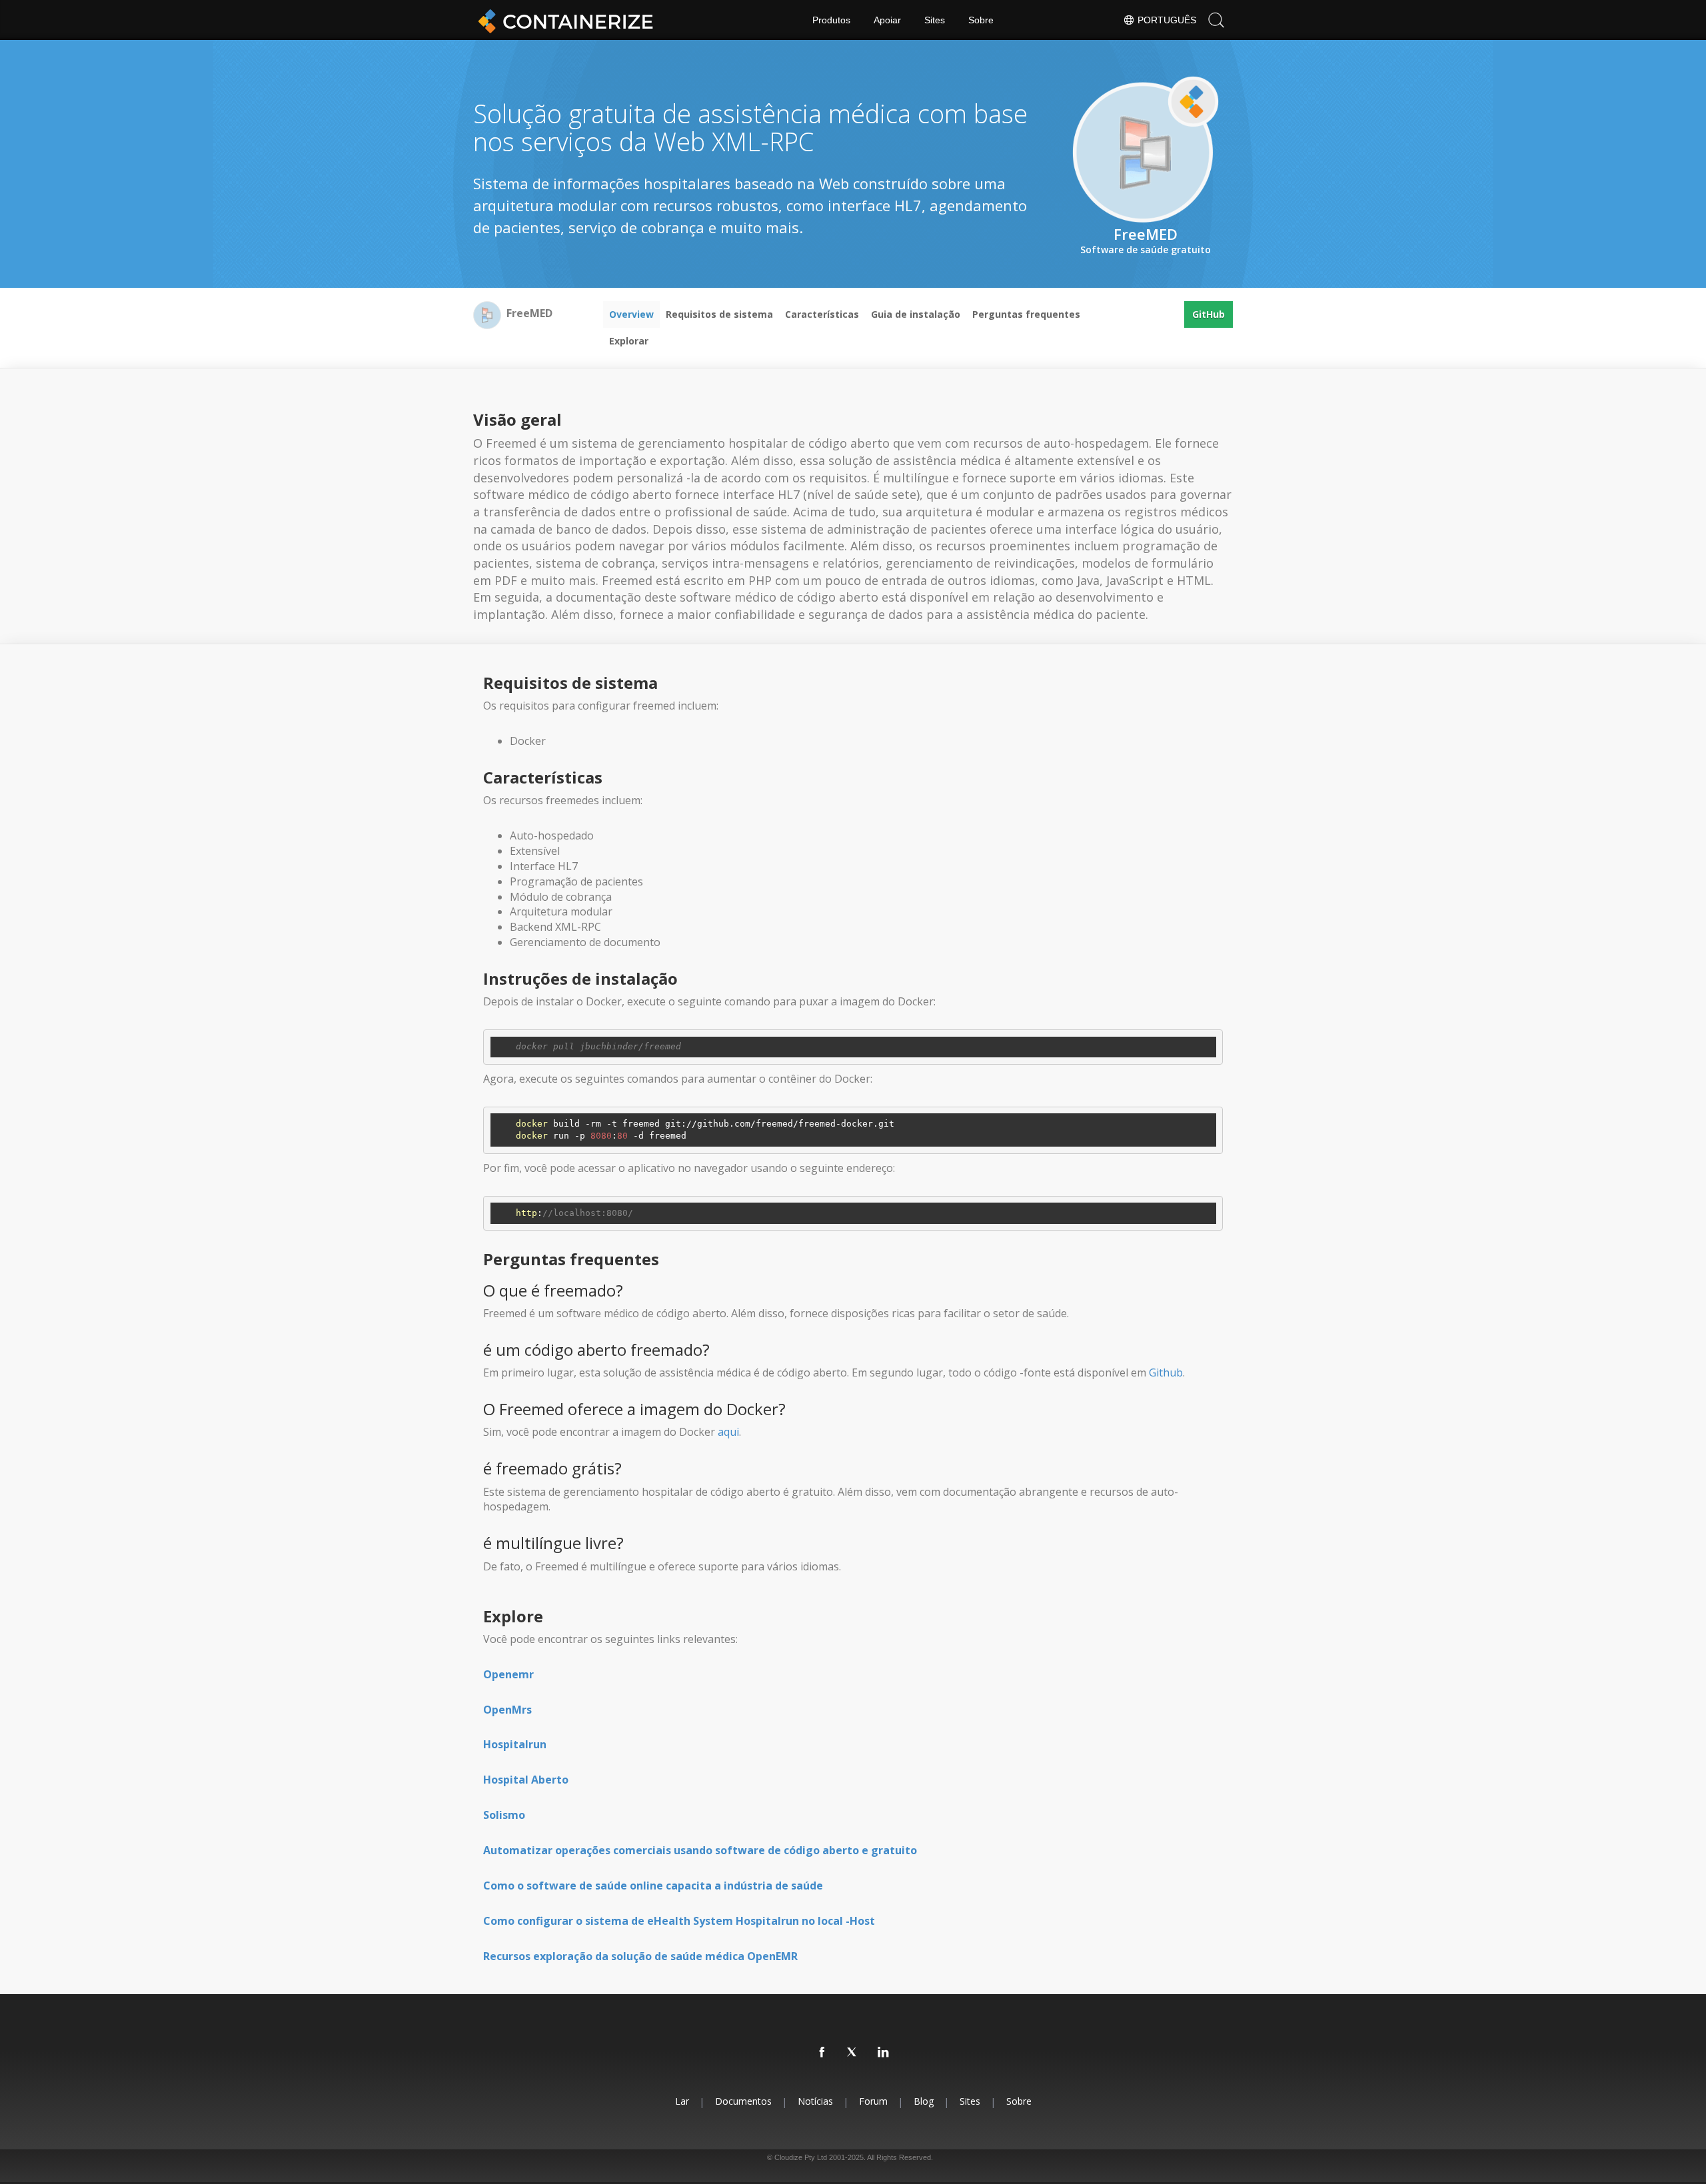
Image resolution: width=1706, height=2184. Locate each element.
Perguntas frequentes (1026, 314)
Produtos (831, 20)
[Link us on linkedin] (884, 2053)
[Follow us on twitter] (853, 2053)
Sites (935, 20)
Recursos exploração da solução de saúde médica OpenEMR (640, 1956)
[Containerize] (563, 20)
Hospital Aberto (526, 1780)
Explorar (629, 341)
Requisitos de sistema (719, 314)
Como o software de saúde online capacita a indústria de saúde (653, 1886)
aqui (728, 1432)
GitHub (1209, 314)
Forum (873, 2101)
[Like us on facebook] (822, 2053)
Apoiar (887, 20)
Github (1166, 1372)
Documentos (743, 2101)
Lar (682, 2101)
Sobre (981, 20)
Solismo (504, 1815)
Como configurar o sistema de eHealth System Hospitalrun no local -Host (679, 1921)
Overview (631, 314)
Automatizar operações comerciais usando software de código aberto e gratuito (700, 1850)
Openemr (508, 1674)
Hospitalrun (515, 1744)
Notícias (815, 2101)
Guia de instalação (916, 314)
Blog (924, 2101)
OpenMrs (507, 1710)
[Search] (1216, 20)
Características (822, 314)
